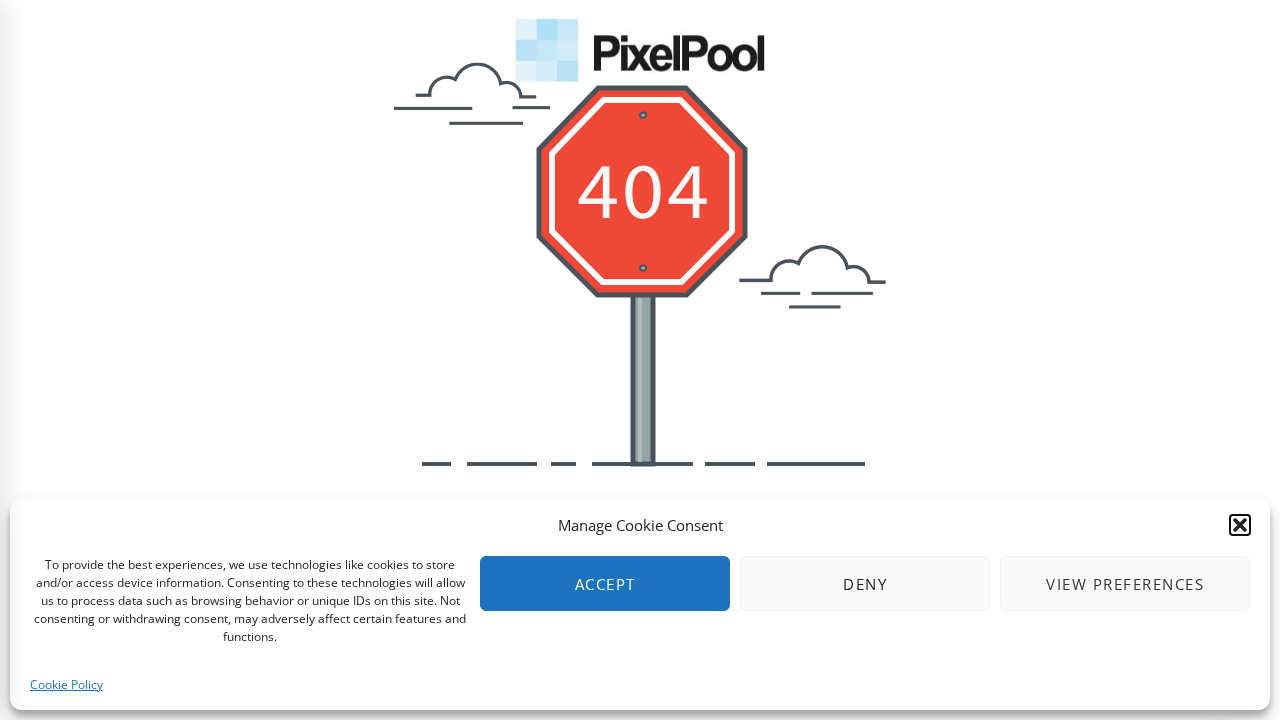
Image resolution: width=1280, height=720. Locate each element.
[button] (1240, 525)
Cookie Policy (66, 684)
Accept (605, 584)
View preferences (1125, 584)
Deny (865, 584)
